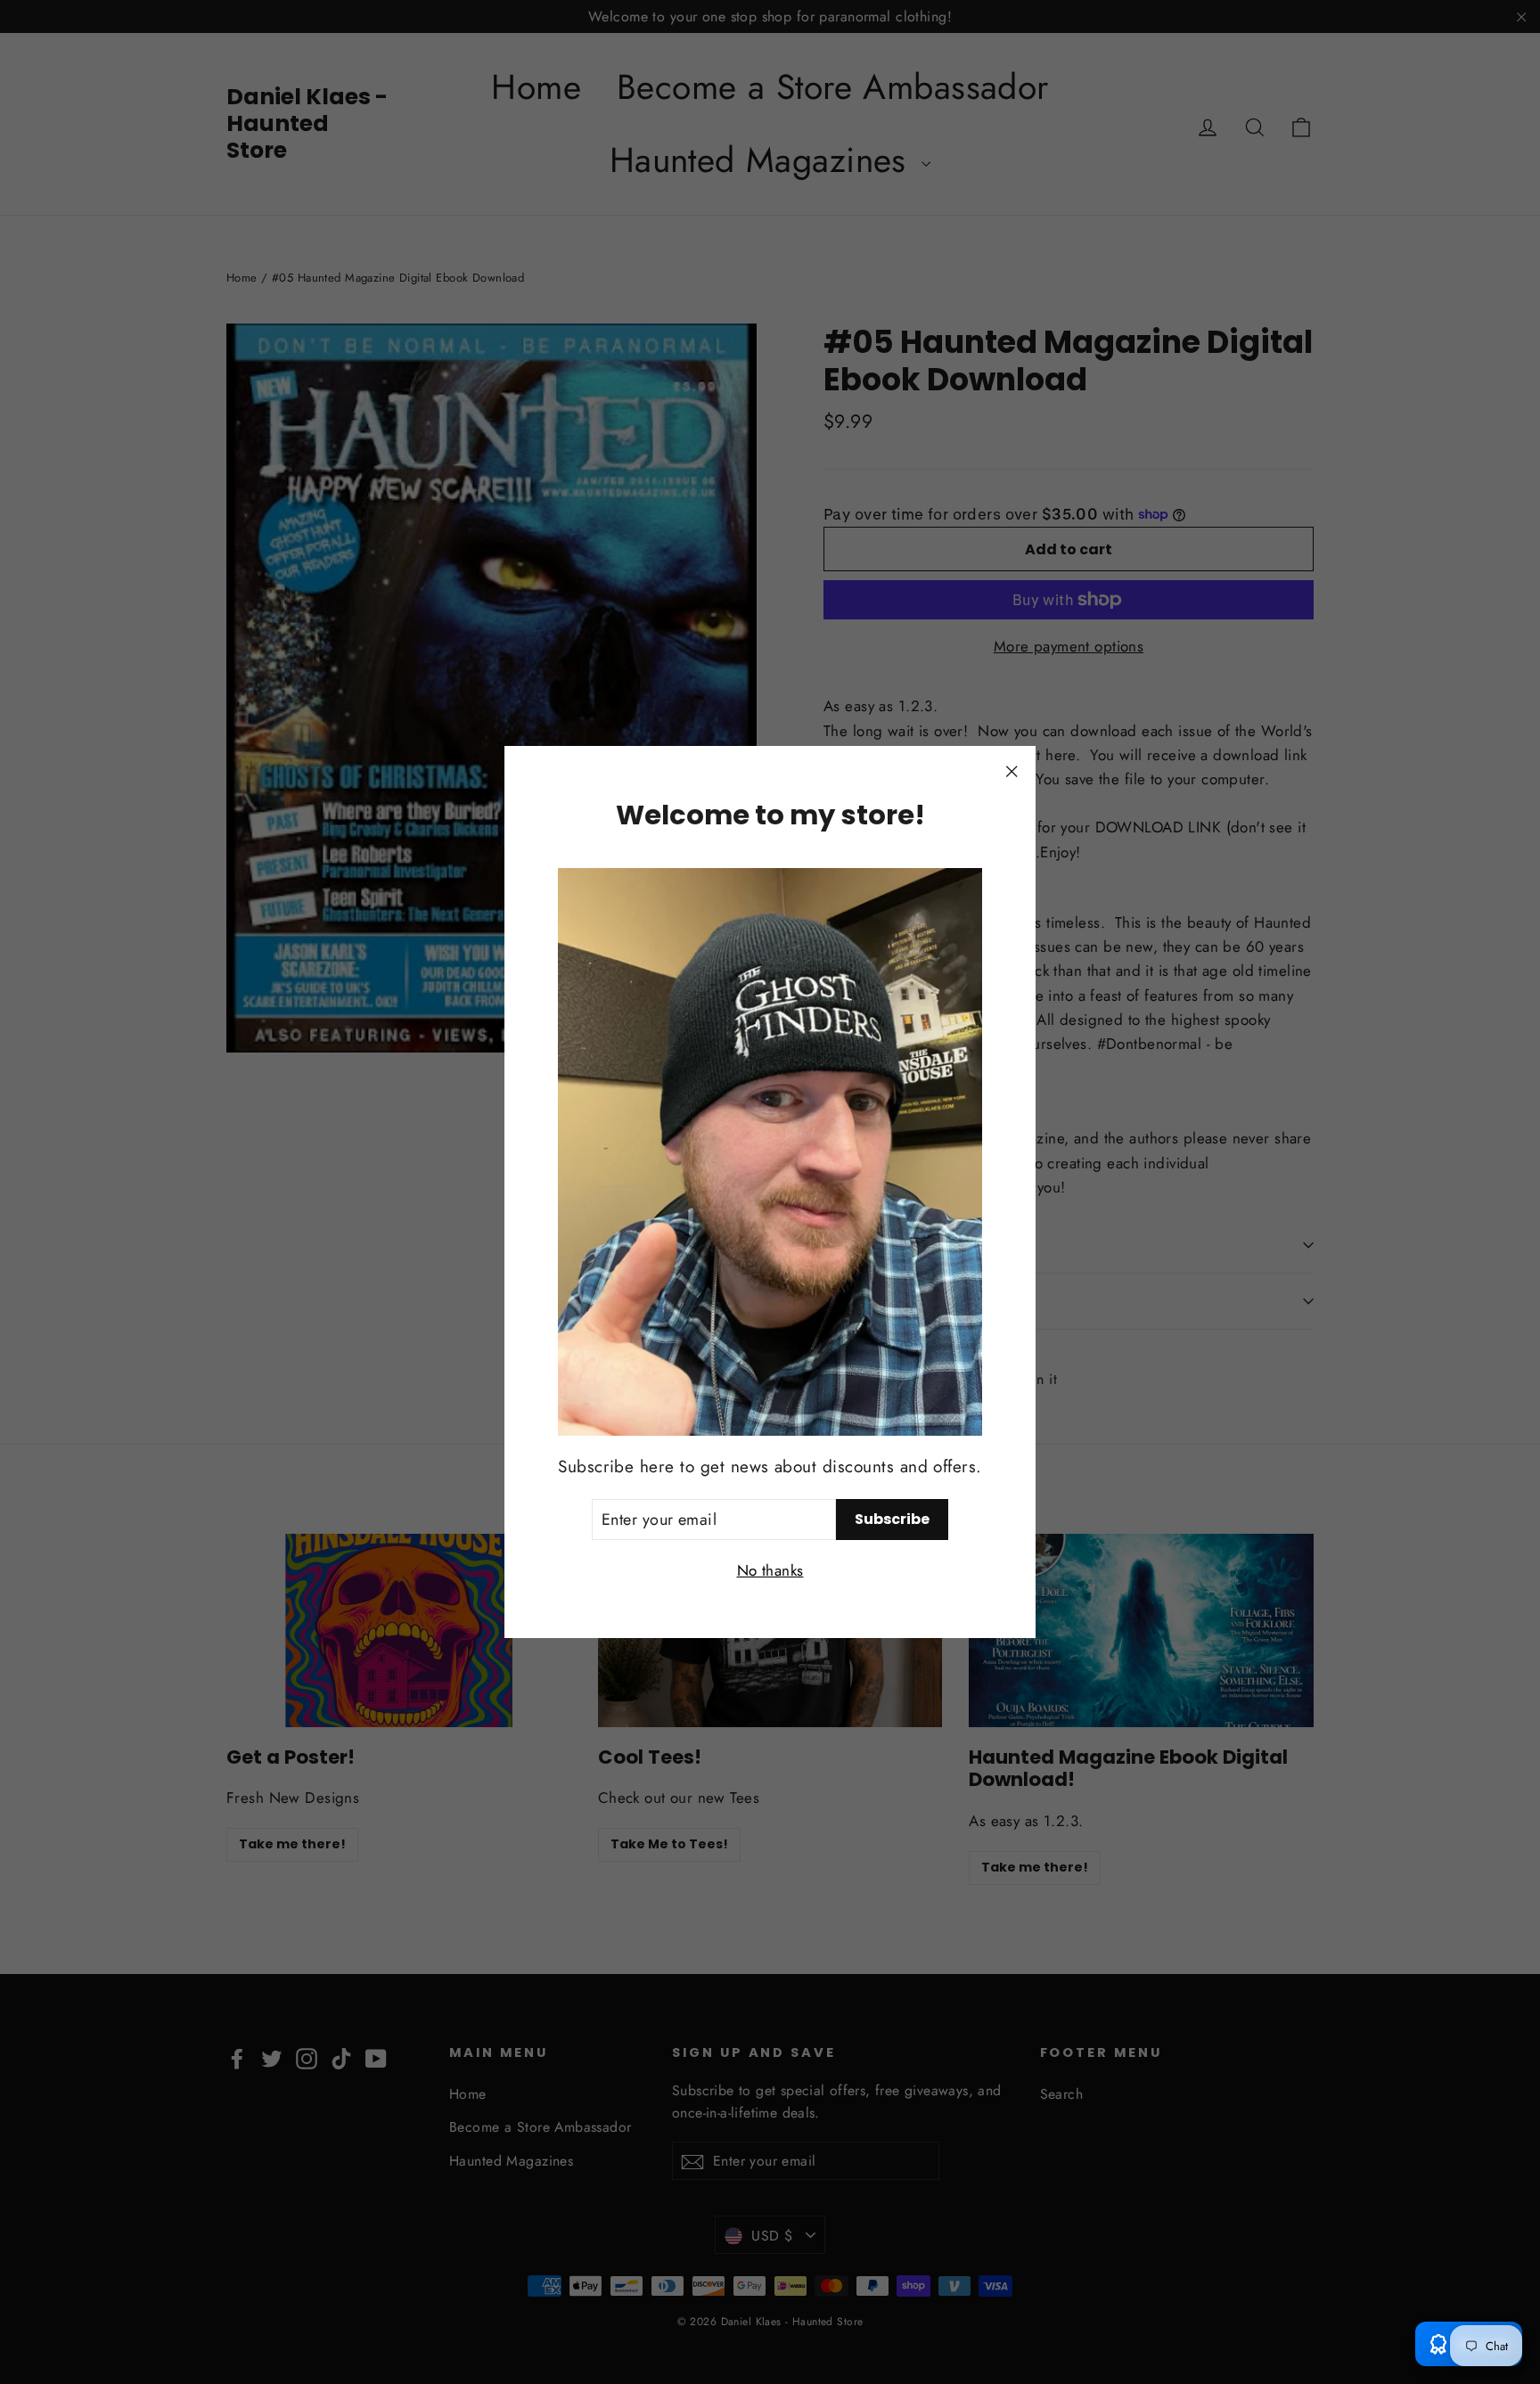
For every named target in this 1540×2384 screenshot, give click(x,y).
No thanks (770, 1570)
